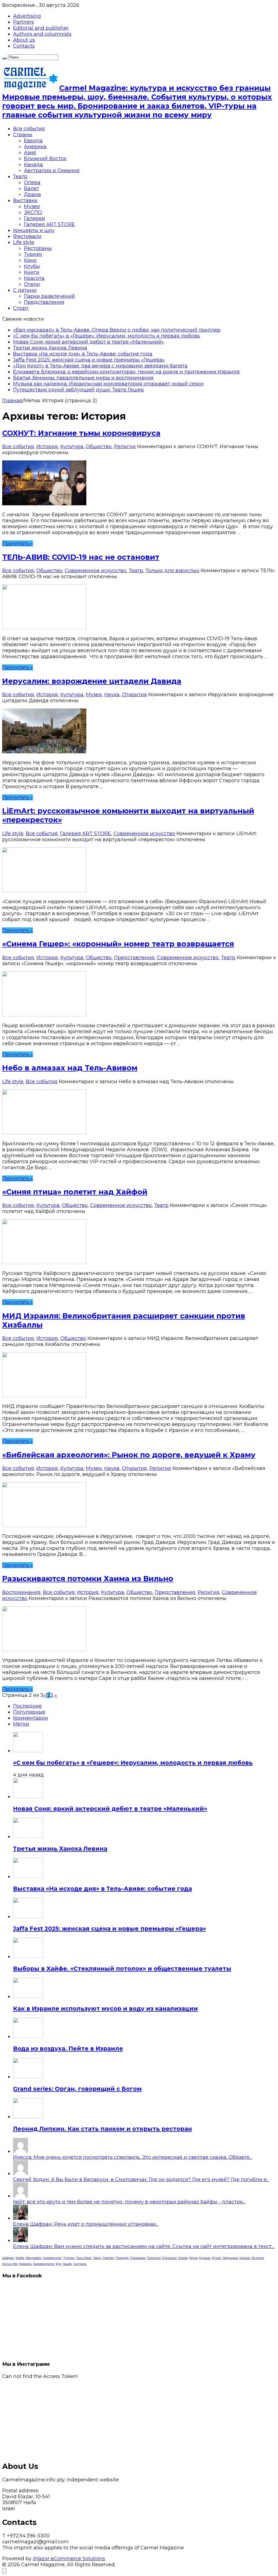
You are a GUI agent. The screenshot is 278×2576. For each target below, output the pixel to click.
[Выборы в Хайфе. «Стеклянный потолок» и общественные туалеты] (28, 1956)
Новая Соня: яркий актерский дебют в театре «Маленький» (89, 342)
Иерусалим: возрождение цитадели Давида (92, 681)
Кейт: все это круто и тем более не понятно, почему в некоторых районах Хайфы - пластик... (129, 2202)
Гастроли (80, 2264)
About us (24, 40)
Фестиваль (34, 2258)
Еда (58, 2264)
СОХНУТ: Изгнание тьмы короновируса (81, 433)
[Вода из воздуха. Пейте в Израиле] (28, 2036)
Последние (27, 1706)
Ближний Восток (45, 159)
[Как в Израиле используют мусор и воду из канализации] (28, 1996)
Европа (33, 141)
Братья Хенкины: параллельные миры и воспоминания (83, 378)
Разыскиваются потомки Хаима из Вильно (88, 1579)
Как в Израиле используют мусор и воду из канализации (105, 2009)
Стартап (108, 2258)
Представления (44, 302)
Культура (72, 447)
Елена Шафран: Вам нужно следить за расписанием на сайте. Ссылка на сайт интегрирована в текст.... (144, 2246)
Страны (23, 135)
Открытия (134, 695)
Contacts (24, 46)
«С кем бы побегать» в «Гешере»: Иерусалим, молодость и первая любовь (107, 336)
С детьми (25, 290)
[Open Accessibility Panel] (4, 2571)
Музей (217, 2258)
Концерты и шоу (34, 230)
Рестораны (38, 248)
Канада (33, 165)
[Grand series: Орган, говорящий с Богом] (28, 2077)
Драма (32, 194)
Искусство (10, 2264)
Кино (30, 260)
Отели (32, 284)
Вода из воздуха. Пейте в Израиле (68, 2049)
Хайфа (20, 2258)
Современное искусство (95, 571)
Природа (122, 2258)
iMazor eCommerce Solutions (69, 2559)
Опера (32, 182)
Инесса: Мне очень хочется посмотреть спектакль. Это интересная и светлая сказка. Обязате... (132, 2157)
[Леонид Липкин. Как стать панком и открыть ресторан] (28, 2117)
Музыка (205, 2258)
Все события (29, 129)
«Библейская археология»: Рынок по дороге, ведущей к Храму (129, 1455)
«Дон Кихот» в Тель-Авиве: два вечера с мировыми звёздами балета (100, 366)
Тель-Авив (84, 2258)
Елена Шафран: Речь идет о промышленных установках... (86, 2224)
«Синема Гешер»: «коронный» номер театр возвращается (118, 944)
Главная (12, 401)
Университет (52, 2258)
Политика (154, 2258)
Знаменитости (44, 2264)
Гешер (67, 2264)
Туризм (33, 254)
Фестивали (27, 236)
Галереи (34, 218)
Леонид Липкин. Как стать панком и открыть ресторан (102, 2129)
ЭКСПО (33, 212)
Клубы (32, 266)
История (47, 447)
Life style (24, 242)
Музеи (32, 206)
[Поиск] (4, 58)
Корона (245, 2258)
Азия (30, 153)
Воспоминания (21, 1592)
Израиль (25, 2264)
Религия (125, 447)
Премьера (138, 2258)
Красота (34, 278)
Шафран (8, 2258)
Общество (99, 447)
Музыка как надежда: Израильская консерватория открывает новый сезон (108, 384)
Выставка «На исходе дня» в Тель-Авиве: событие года (83, 354)
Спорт (21, 308)
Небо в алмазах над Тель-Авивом (70, 1068)
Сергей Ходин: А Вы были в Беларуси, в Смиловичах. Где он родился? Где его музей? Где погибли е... (141, 2179)
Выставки (25, 200)
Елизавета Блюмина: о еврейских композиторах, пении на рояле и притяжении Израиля (126, 372)
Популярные (29, 1712)
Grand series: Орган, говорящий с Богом (77, 2089)
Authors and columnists (42, 34)
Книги (32, 272)
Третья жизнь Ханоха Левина (50, 348)
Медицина (230, 2258)
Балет (31, 188)
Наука (112, 695)
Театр (20, 177)
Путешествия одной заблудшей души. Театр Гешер (78, 390)
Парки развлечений (49, 296)
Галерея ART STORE (49, 224)
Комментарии (31, 1718)
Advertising (27, 16)
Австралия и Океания (52, 171)
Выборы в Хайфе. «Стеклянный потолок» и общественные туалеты (122, 1969)
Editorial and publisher (41, 28)
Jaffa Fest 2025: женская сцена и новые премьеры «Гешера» (89, 360)
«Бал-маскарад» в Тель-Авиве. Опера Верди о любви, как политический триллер (117, 330)
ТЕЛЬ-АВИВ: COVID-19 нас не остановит (81, 557)
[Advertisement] (139, 2417)
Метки (21, 1724)
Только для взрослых (172, 571)
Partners (23, 22)
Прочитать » (18, 543)
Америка (35, 147)
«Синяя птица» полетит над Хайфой (75, 1192)
